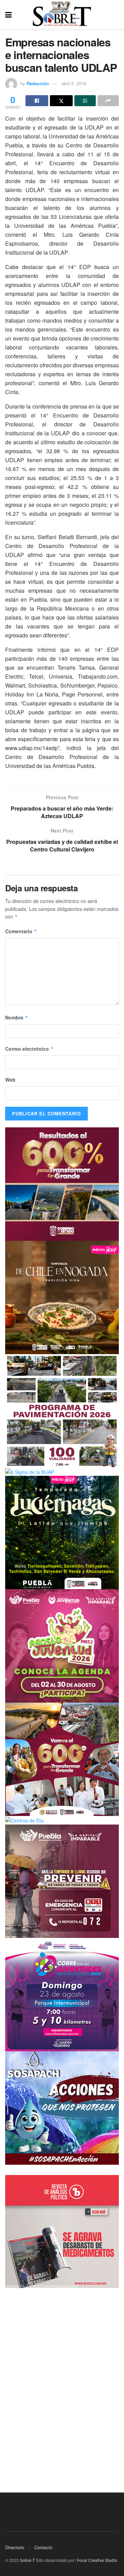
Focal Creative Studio (97, 2560)
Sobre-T (27, 2560)
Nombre (17, 1017)
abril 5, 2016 (74, 83)
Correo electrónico (29, 1049)
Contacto (43, 2547)
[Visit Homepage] (62, 14)
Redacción (38, 83)
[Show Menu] (8, 14)
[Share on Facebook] (37, 101)
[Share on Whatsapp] (85, 101)
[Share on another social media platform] (108, 101)
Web (10, 1080)
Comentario (21, 931)
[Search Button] (115, 14)
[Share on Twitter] (61, 101)
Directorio (15, 2547)
